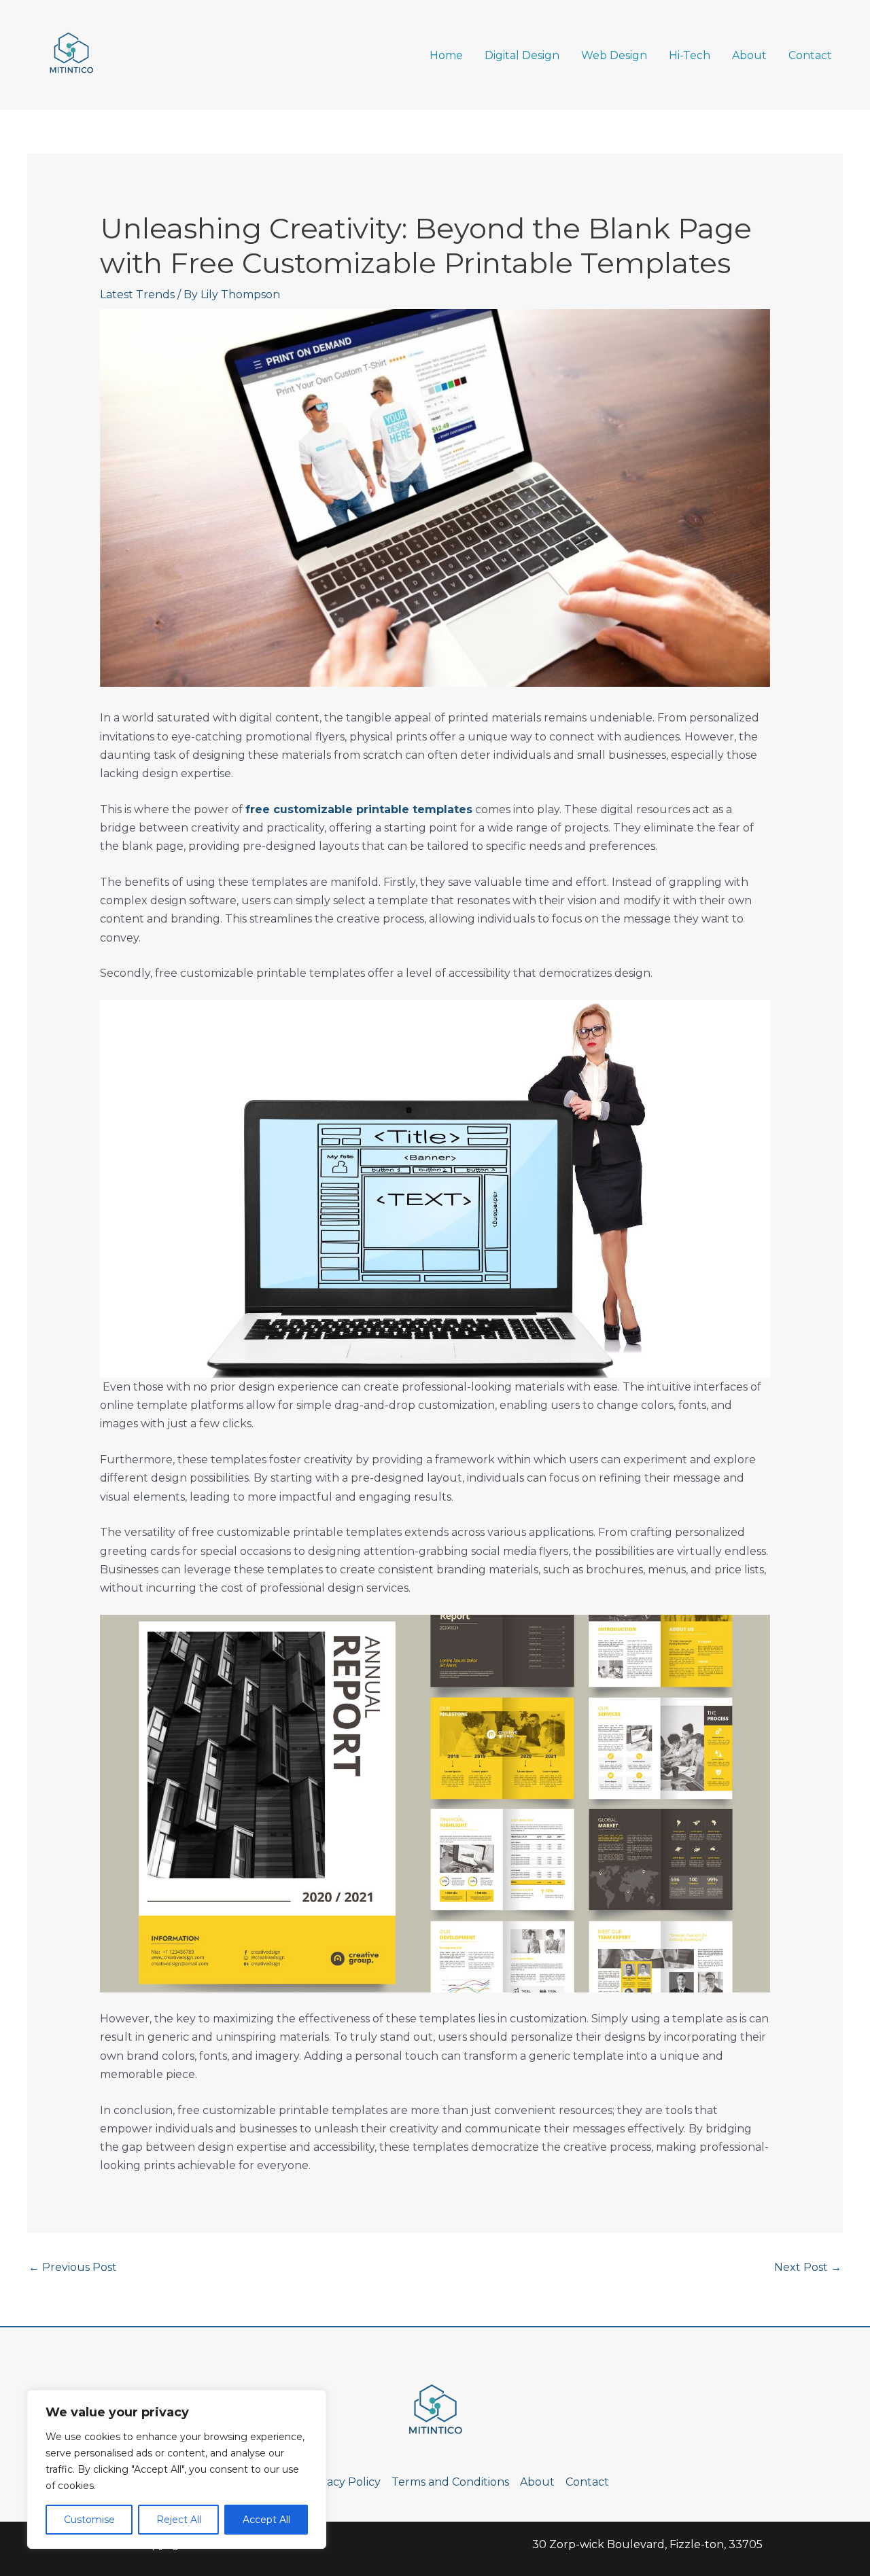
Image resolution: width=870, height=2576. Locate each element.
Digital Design (522, 55)
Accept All (266, 2520)
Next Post (808, 2267)
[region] (177, 2469)
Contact (810, 55)
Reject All (179, 2520)
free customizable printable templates (359, 809)
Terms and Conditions (450, 2482)
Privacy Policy (343, 2482)
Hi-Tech (690, 55)
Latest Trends (137, 294)
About (749, 55)
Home (446, 55)
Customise (89, 2520)
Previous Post (73, 2267)
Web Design (614, 55)
